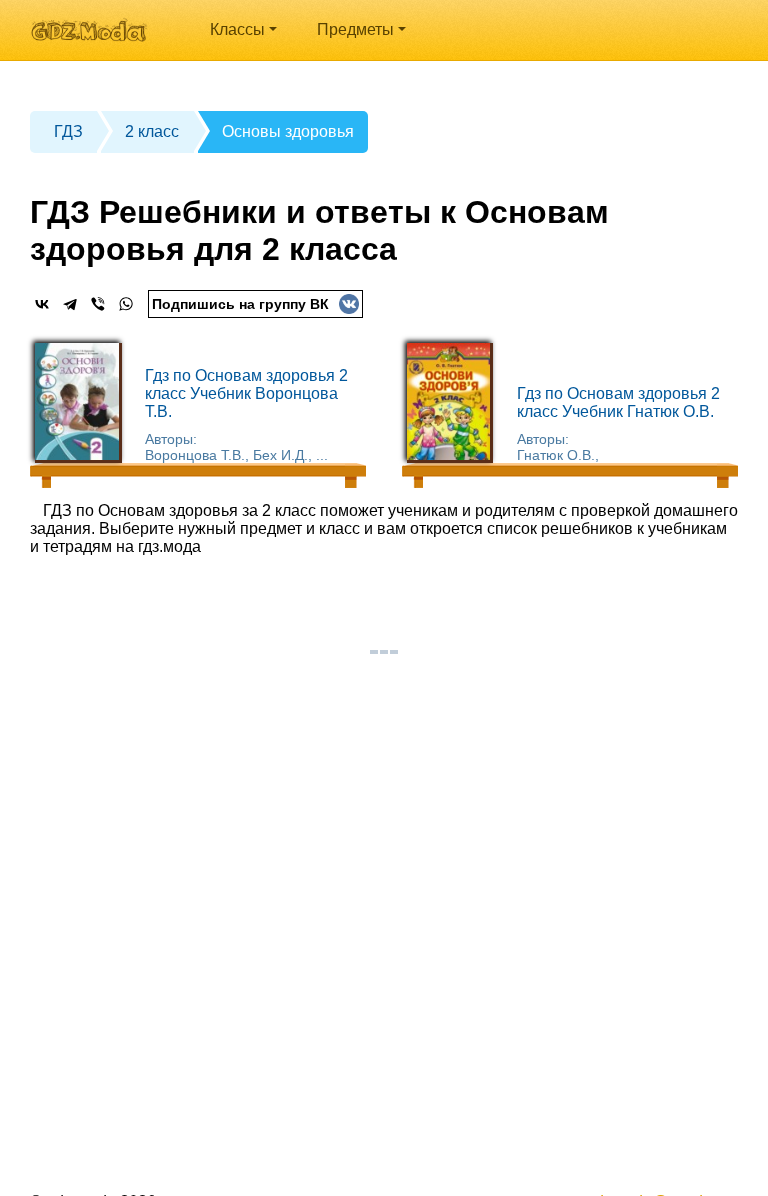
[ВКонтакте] (42, 304)
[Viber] (98, 304)
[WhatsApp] (126, 304)
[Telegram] (70, 304)
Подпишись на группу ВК (240, 304)
